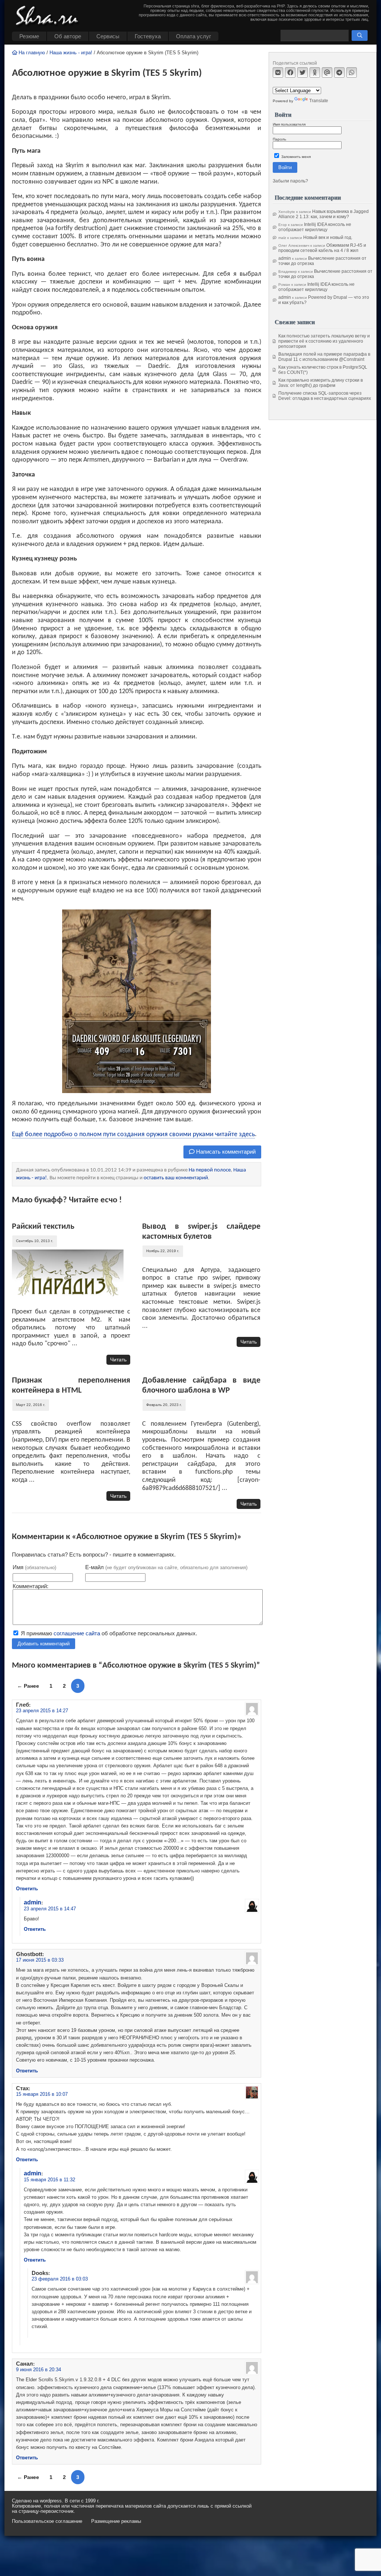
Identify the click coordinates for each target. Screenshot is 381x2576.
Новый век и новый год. (328, 237)
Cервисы (108, 36)
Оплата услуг (193, 36)
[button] (360, 35)
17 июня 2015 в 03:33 (40, 1960)
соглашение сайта (77, 1633)
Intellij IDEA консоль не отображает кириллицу (315, 227)
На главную (31, 53)
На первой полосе (210, 1170)
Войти (285, 167)
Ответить (27, 1889)
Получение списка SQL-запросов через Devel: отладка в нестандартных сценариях (325, 396)
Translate (319, 101)
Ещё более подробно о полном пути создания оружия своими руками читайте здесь (133, 1135)
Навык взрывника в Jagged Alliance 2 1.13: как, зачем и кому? (324, 214)
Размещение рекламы (116, 2521)
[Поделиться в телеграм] (339, 72)
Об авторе (68, 36)
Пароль (279, 139)
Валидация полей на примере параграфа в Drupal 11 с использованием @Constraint (324, 357)
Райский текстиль (43, 1227)
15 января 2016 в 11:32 (49, 2180)
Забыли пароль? (290, 181)
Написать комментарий (225, 1152)
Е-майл (166, 1567)
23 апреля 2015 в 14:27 (42, 1711)
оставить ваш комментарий (176, 1178)
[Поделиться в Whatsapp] (352, 72)
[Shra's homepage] (49, 17)
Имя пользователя (289, 124)
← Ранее (28, 1686)
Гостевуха (148, 36)
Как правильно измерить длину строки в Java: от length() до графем (321, 383)
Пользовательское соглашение (47, 2521)
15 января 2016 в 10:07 (42, 2094)
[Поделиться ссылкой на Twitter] (302, 72)
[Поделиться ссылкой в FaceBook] (290, 72)
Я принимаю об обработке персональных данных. (108, 1633)
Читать (118, 1360)
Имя (34, 1567)
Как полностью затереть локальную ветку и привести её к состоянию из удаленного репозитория (324, 341)
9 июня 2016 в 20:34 (39, 2370)
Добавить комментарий (44, 1644)
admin (33, 1902)
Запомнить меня (295, 157)
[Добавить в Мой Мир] (327, 72)
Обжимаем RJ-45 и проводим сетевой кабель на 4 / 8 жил (322, 248)
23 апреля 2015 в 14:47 (50, 1909)
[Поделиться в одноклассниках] (315, 72)
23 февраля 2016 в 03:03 (60, 2279)
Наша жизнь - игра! (71, 53)
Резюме (29, 36)
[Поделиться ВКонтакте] (278, 72)
